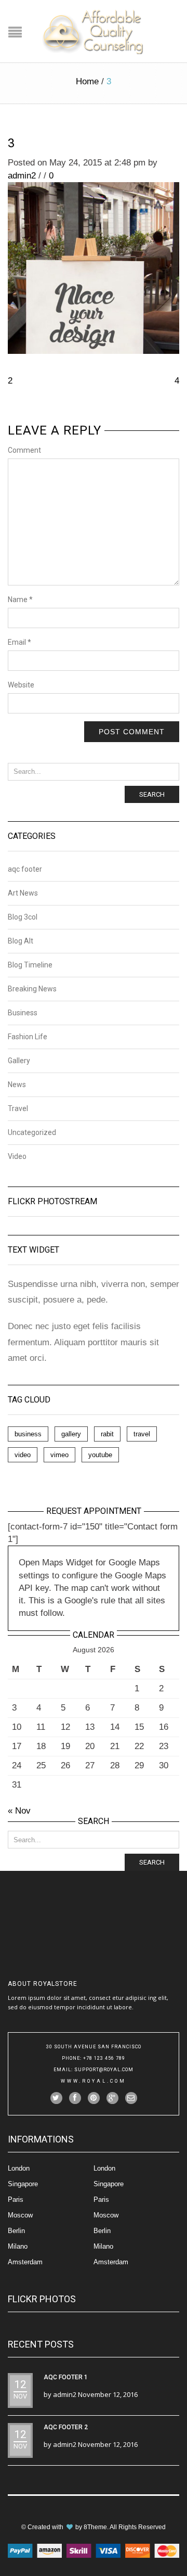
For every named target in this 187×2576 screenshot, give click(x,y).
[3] (94, 268)
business (28, 1434)
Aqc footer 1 (66, 2377)
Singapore (23, 2184)
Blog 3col (23, 917)
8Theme (95, 2527)
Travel (18, 1108)
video (23, 1455)
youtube (100, 1455)
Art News (23, 893)
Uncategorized (32, 1132)
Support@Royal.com (104, 2070)
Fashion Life (28, 1037)
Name (20, 600)
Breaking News (32, 989)
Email (19, 642)
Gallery (19, 1061)
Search (152, 794)
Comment (24, 450)
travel (142, 1434)
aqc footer (25, 869)
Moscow (20, 2215)
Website (21, 685)
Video (17, 1156)
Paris (16, 2199)
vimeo (59, 1455)
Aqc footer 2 (66, 2427)
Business (23, 1013)
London (19, 2168)
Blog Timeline (30, 965)
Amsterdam (25, 2262)
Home (87, 81)
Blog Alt (21, 941)
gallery (71, 1434)
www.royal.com (94, 2081)
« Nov (19, 1811)
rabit (107, 1434)
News (17, 1085)
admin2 (22, 176)
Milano (18, 2246)
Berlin (16, 2231)
